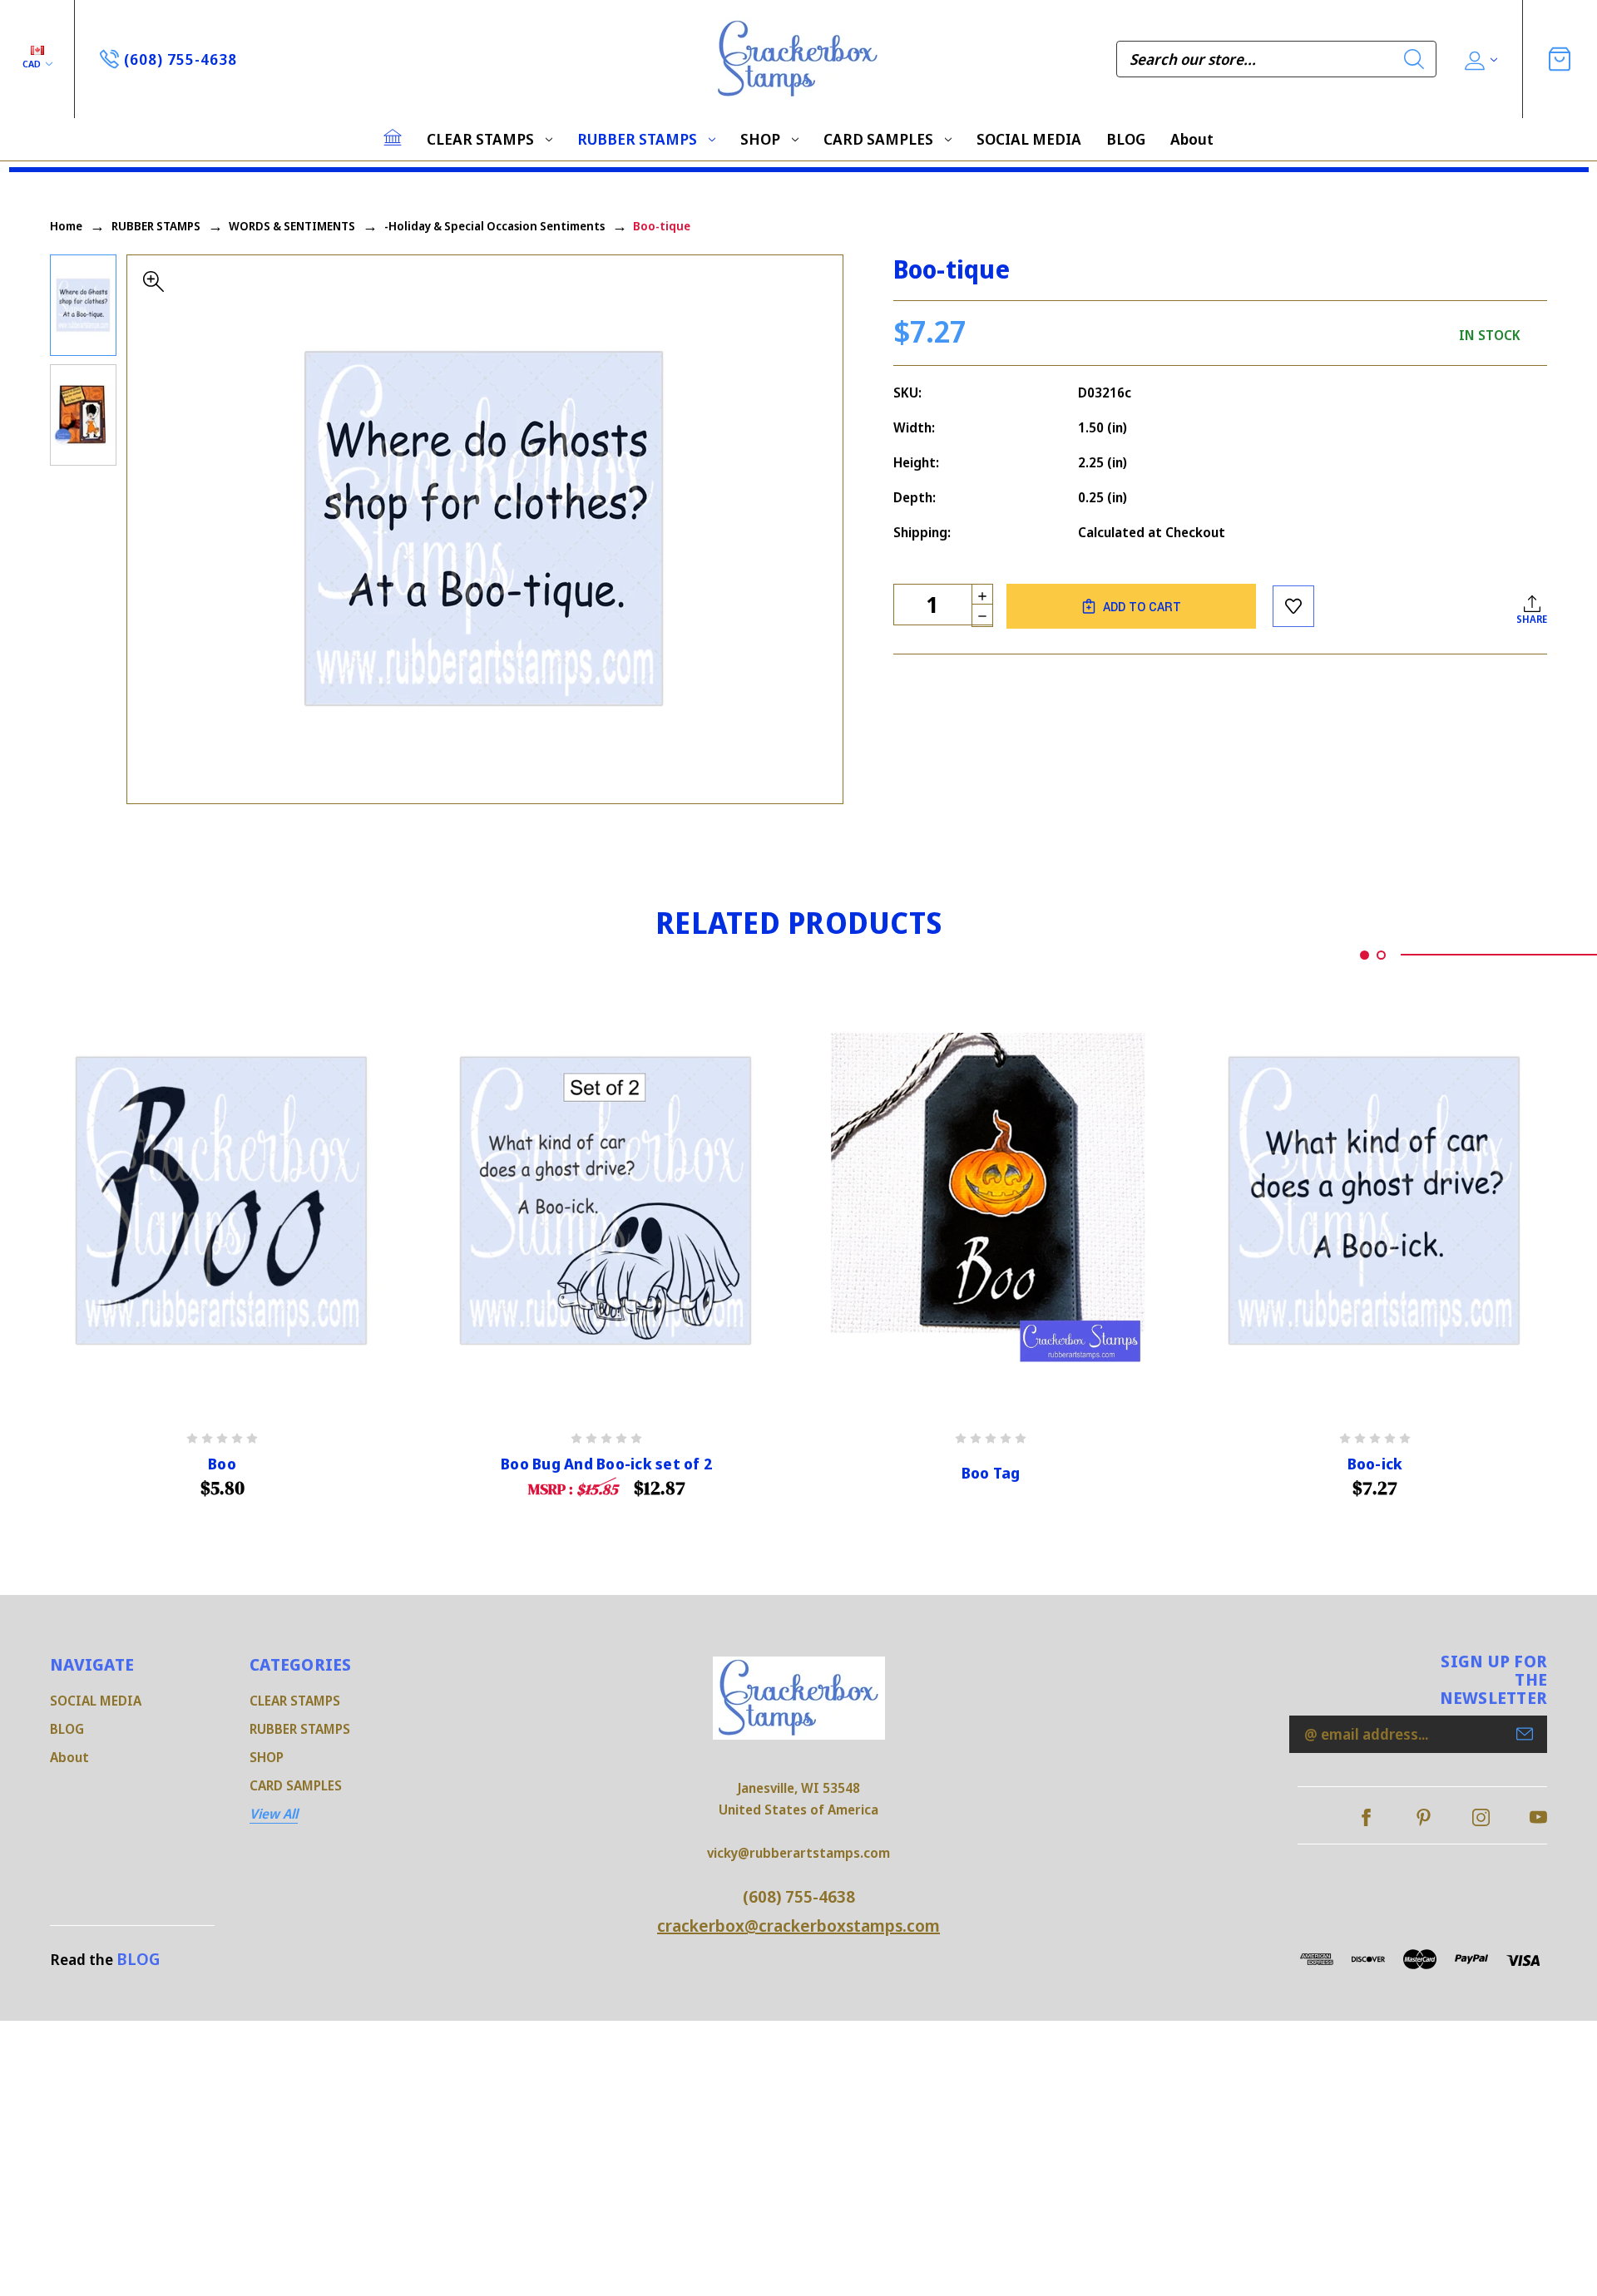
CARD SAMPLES (878, 139)
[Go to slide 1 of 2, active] (1365, 955)
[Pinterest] (1424, 1817)
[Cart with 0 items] (1560, 59)
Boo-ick (1375, 1464)
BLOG (1126, 139)
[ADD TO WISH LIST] (1293, 606)
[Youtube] (1538, 1817)
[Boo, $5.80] (222, 1202)
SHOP (760, 139)
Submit (1525, 1734)
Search (1414, 59)
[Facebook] (1366, 1817)
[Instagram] (1481, 1817)
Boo (222, 1464)
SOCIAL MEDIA (1029, 139)
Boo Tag (991, 1473)
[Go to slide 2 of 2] (1381, 955)
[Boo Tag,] (991, 1202)
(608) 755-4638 (799, 1896)
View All (274, 1814)
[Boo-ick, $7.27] (1375, 1202)
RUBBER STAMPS (637, 139)
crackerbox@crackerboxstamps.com (798, 1926)
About (1192, 139)
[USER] (1479, 59)
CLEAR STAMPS (480, 139)
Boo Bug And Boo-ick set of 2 (606, 1464)
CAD (33, 64)
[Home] (393, 137)
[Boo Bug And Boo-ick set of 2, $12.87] (606, 1202)
